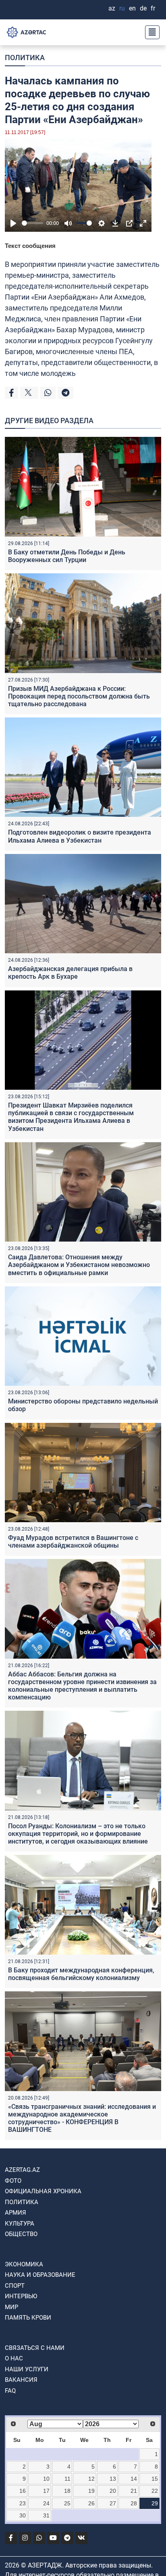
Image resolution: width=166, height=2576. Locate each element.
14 (134, 2479)
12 (91, 2479)
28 (134, 2503)
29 (155, 2503)
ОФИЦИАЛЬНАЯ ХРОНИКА (43, 2191)
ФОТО (13, 2181)
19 (91, 2491)
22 (155, 2491)
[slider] (32, 223)
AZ (112, 8)
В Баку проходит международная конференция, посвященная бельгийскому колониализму (81, 1974)
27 (113, 2503)
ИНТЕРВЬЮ (21, 2296)
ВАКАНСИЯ (21, 2380)
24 (46, 2503)
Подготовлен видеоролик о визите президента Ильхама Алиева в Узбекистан (80, 836)
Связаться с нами (35, 2348)
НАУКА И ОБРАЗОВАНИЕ (40, 2275)
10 (46, 2479)
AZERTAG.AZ (22, 2170)
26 (91, 2503)
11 (67, 2479)
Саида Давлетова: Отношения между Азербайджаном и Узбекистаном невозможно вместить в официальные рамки (79, 1265)
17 (46, 2491)
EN (132, 8)
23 (23, 2503)
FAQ (10, 2391)
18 (67, 2491)
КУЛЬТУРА (20, 2224)
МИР (11, 2307)
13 (113, 2479)
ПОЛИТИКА (25, 58)
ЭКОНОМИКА (24, 2264)
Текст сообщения (30, 246)
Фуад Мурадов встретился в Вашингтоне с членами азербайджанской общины (73, 1542)
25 (67, 2503)
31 (46, 2515)
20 (113, 2491)
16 (23, 2491)
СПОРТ (15, 2286)
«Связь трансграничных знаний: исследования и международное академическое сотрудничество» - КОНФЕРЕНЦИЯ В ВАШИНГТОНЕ (82, 2118)
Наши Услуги (27, 2369)
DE (143, 8)
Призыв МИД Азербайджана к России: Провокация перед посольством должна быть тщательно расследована (79, 696)
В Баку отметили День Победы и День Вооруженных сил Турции (67, 556)
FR (153, 8)
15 (155, 2479)
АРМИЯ (16, 2213)
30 (23, 2515)
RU (122, 8)
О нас (14, 2358)
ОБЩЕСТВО (21, 2234)
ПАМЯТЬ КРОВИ (28, 2318)
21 (134, 2491)
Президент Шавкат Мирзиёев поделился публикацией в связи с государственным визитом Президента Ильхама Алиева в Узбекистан (71, 1117)
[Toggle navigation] (150, 32)
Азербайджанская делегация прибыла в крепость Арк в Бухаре (70, 973)
